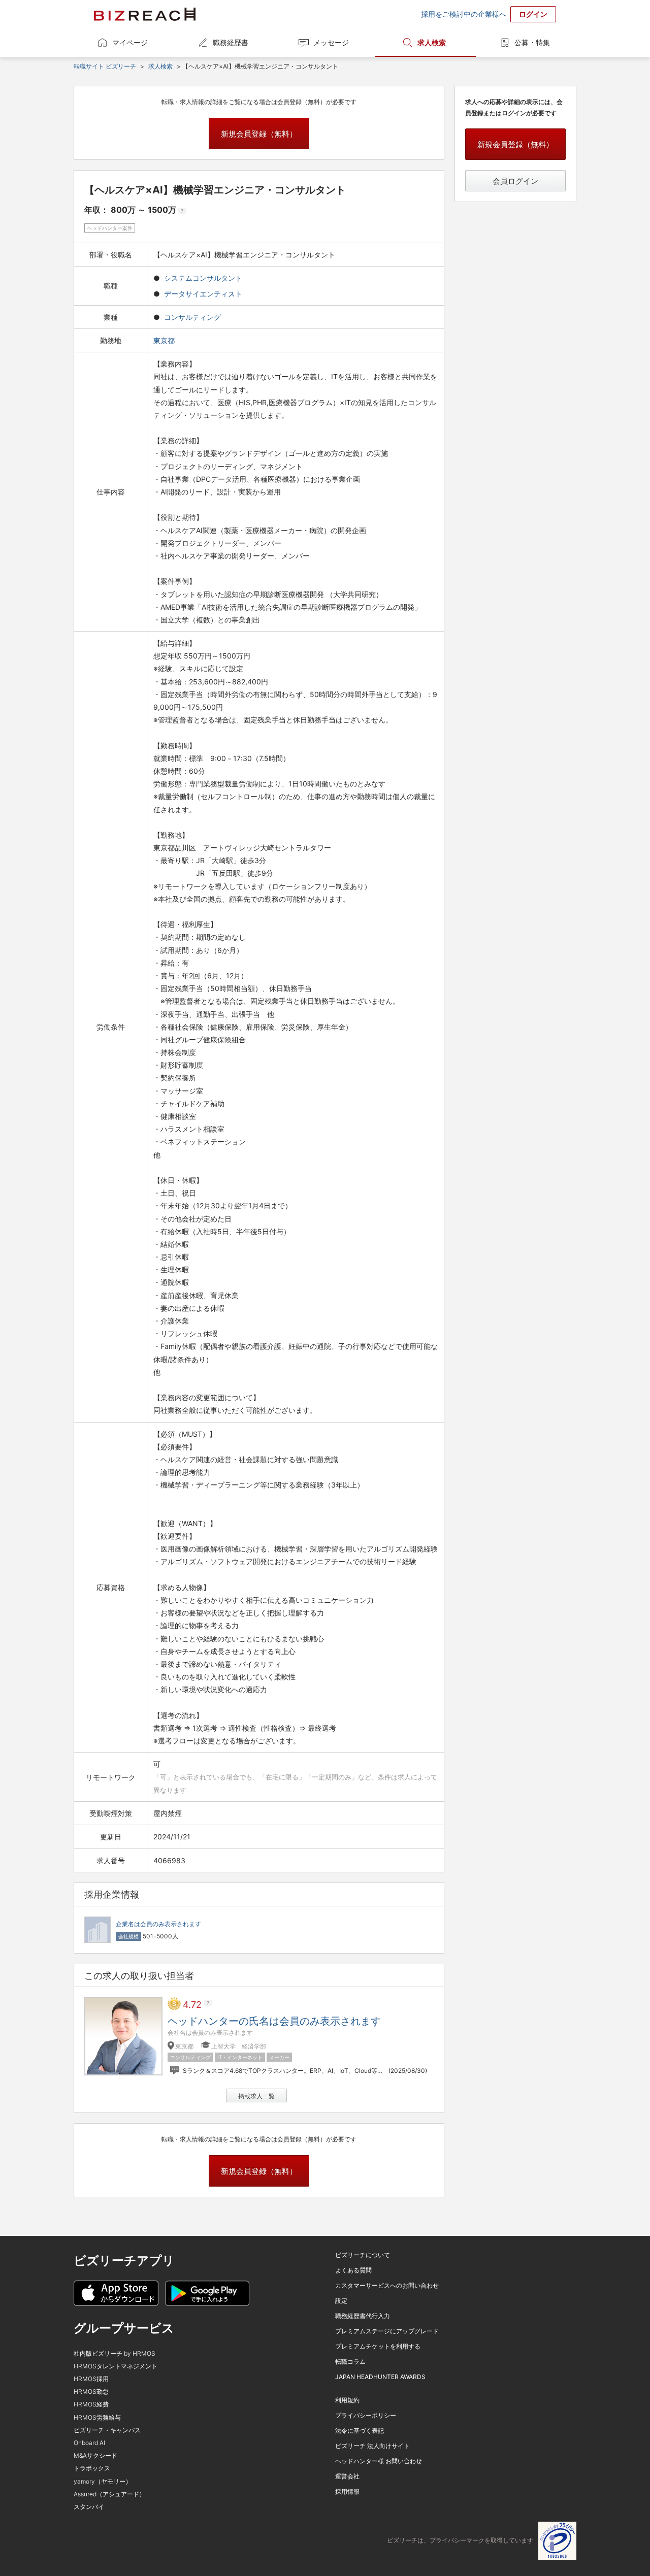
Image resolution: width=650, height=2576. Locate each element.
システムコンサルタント (203, 278)
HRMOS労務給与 (97, 2417)
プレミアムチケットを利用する (378, 2346)
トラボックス (92, 2468)
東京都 (165, 340)
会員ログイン (515, 181)
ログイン (533, 14)
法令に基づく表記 (360, 2431)
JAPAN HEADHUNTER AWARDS (380, 2377)
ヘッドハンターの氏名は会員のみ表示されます (274, 2021)
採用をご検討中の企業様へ (464, 14)
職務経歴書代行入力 (363, 2316)
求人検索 (432, 42)
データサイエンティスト (203, 294)
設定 (341, 2301)
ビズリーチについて (363, 2255)
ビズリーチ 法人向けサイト (372, 2446)
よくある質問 (353, 2270)
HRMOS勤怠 (91, 2391)
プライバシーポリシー (366, 2415)
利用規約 (347, 2400)
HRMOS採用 (91, 2379)
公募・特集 (532, 42)
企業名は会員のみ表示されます (158, 1924)
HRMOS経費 (91, 2404)
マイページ (130, 42)
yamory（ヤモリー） (103, 2481)
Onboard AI (89, 2443)
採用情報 (347, 2491)
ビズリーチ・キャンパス (107, 2430)
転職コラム (350, 2362)
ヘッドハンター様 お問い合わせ (379, 2461)
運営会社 (347, 2476)
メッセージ (331, 42)
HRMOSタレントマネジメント (116, 2366)
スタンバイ (89, 2507)
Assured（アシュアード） (109, 2494)
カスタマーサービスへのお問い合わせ (387, 2285)
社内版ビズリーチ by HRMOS (115, 2353)
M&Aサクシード (95, 2455)
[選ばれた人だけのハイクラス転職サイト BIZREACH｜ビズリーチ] (145, 14)
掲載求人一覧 (256, 2096)
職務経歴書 (231, 42)
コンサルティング (192, 317)
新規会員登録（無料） (259, 134)
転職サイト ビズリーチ (105, 66)
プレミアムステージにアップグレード (387, 2331)
